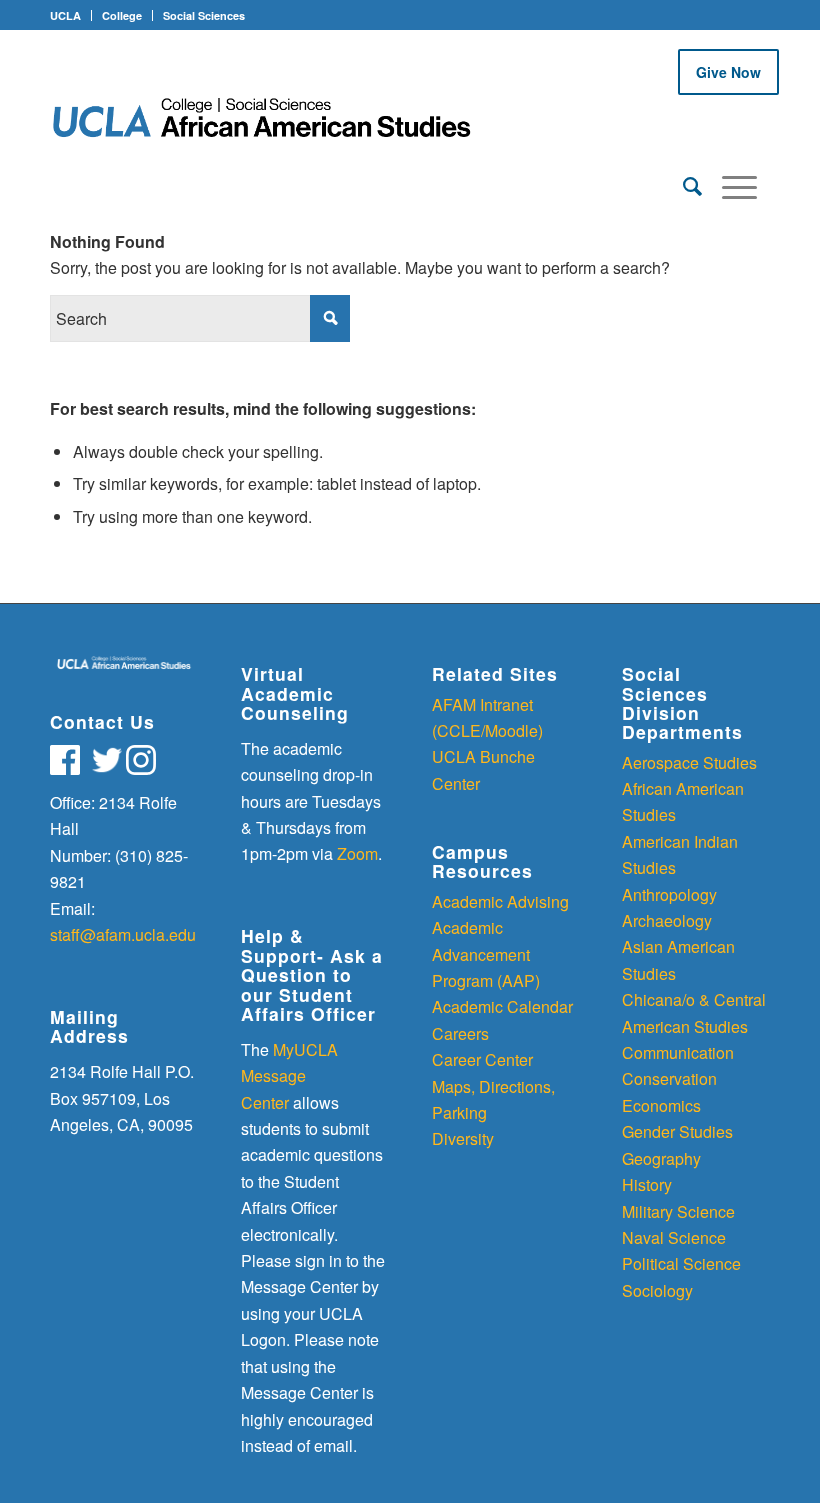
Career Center (482, 1059)
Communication (678, 1052)
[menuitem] (682, 185)
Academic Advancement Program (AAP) (486, 954)
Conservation (669, 1078)
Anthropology (669, 894)
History (647, 1184)
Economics (661, 1105)
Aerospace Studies (689, 762)
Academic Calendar (502, 1006)
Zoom (357, 853)
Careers (460, 1033)
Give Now (728, 72)
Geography (661, 1158)
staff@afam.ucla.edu (123, 934)
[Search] (682, 185)
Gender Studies (677, 1131)
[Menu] (729, 185)
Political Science (681, 1263)
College (122, 15)
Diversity (463, 1138)
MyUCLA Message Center (289, 1076)
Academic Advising (500, 901)
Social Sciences (204, 15)
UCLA (65, 15)
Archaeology (667, 920)
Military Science (678, 1211)
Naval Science (674, 1237)
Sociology (657, 1290)
